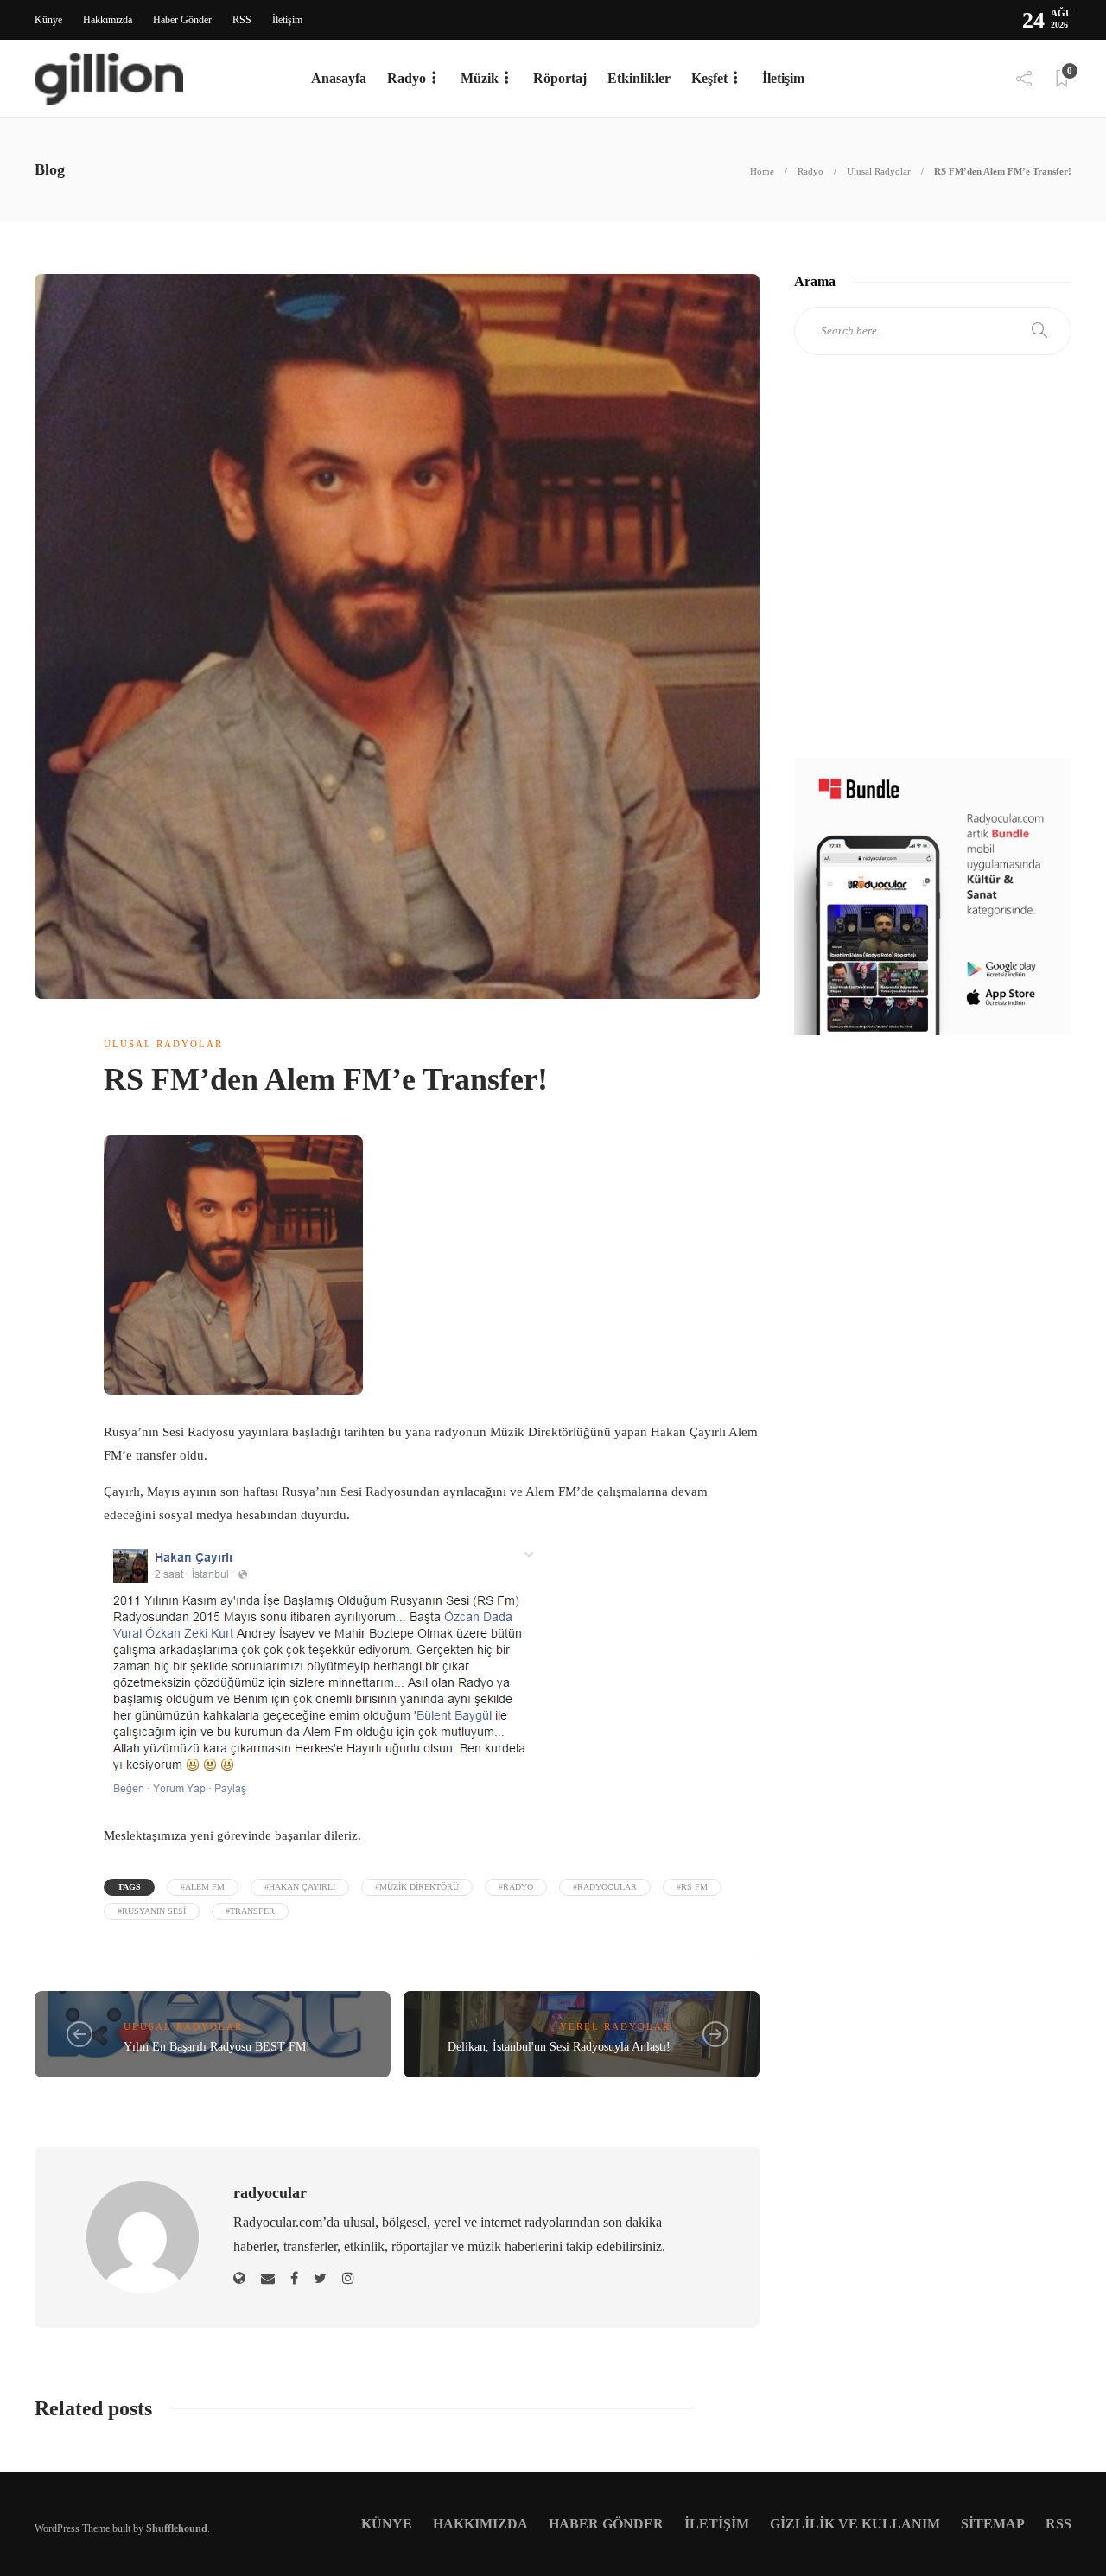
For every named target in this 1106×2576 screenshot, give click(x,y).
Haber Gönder (182, 20)
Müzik (480, 78)
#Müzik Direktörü (417, 1887)
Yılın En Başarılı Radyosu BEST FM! (217, 2047)
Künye (48, 20)
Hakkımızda (108, 20)
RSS (242, 20)
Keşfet (709, 78)
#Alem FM (203, 1887)
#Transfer (250, 1911)
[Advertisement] (933, 572)
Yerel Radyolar (615, 2026)
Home (762, 171)
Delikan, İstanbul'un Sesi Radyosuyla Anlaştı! (559, 2047)
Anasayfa (339, 78)
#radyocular (605, 1887)
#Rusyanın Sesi (152, 1911)
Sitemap (993, 2524)
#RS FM (692, 1887)
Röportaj (560, 78)
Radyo (407, 78)
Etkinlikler (639, 78)
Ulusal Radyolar (879, 171)
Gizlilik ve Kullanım (855, 2524)
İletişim (287, 20)
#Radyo (516, 1887)
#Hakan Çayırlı (300, 1887)
